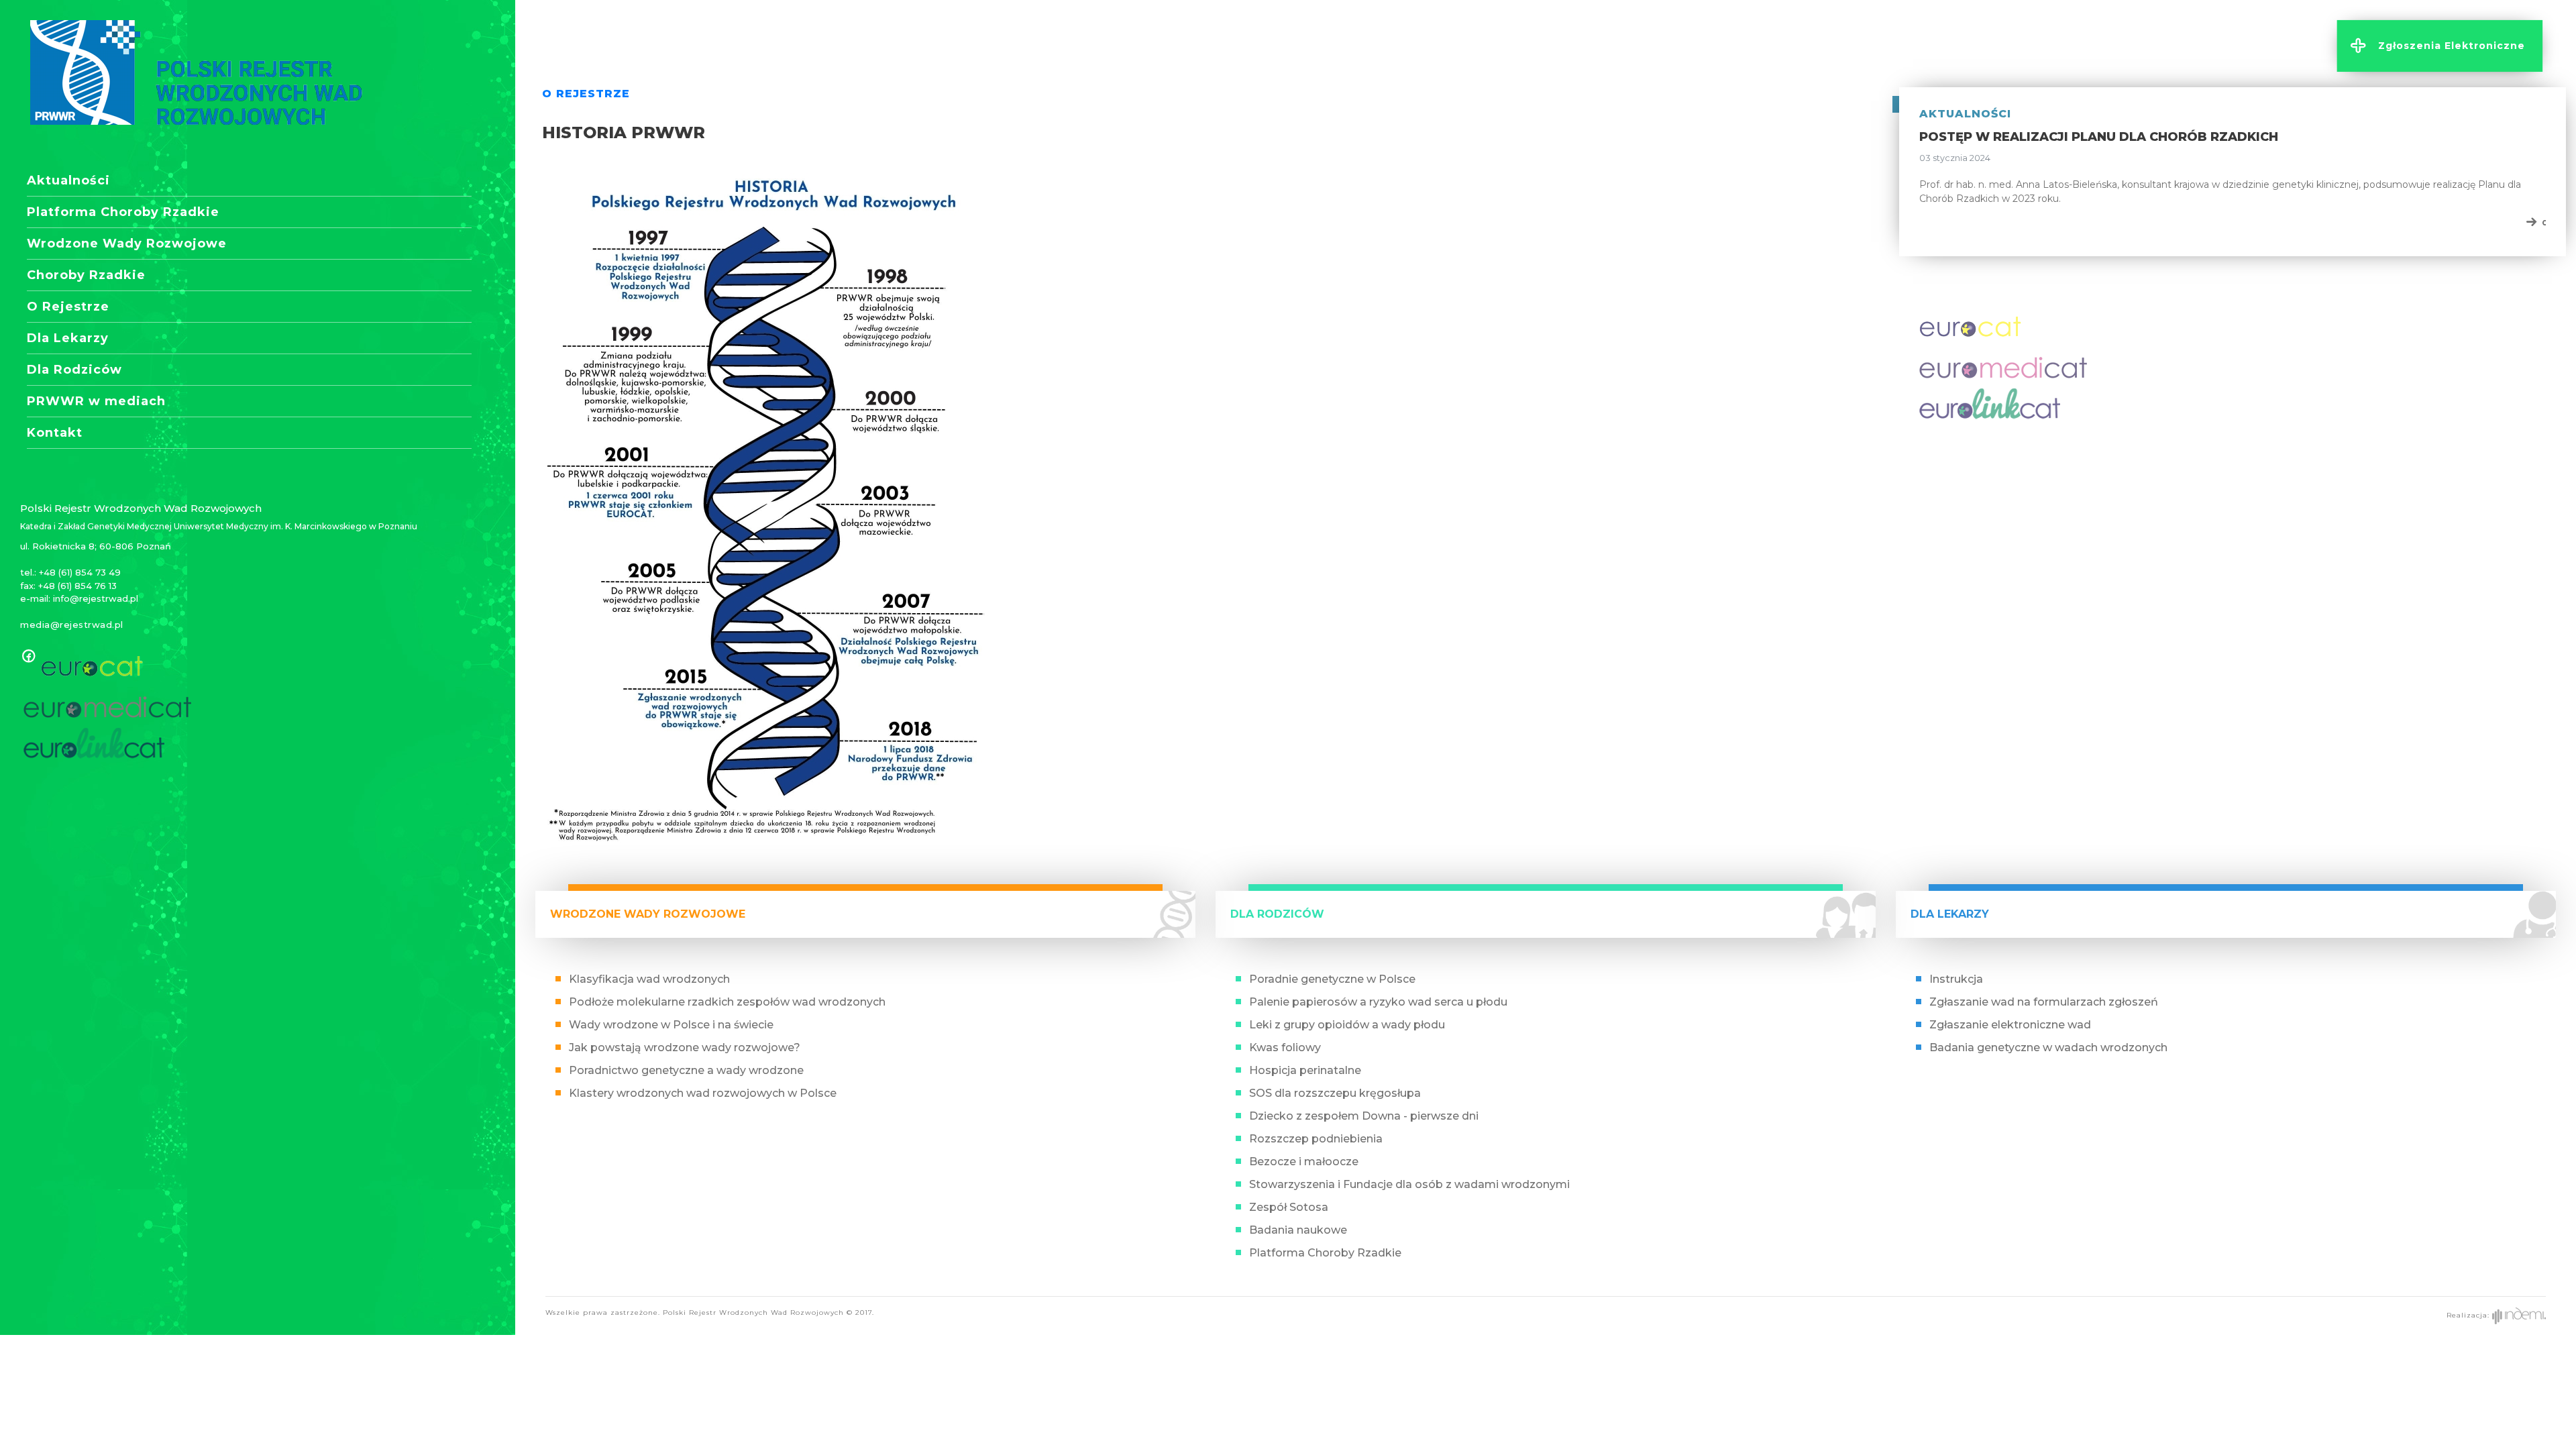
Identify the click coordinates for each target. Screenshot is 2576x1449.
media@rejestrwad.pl (72, 625)
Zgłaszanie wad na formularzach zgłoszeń (2044, 1002)
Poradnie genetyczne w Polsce (1332, 979)
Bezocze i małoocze (1304, 1162)
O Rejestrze (68, 307)
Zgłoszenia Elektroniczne (2452, 46)
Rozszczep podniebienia (1316, 1139)
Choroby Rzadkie (86, 275)
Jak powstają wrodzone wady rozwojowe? (685, 1048)
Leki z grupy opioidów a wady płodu (1347, 1025)
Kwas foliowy (1285, 1048)
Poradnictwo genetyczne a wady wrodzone (686, 1070)
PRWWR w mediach (96, 401)
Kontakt (55, 433)
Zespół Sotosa (1289, 1207)
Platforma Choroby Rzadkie (123, 212)
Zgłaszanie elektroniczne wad (2010, 1025)
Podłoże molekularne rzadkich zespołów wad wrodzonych (727, 1002)
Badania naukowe (1298, 1230)
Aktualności (68, 180)
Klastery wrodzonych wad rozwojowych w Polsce (703, 1093)
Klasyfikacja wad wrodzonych (649, 979)
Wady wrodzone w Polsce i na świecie (671, 1025)
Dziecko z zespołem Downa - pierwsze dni (1364, 1116)
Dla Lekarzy (68, 338)
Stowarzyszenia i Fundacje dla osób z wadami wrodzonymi (1409, 1184)
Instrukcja (1956, 979)
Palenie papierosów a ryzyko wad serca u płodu (1378, 1002)
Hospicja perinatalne (1305, 1070)
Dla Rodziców (74, 370)
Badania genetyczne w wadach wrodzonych (2048, 1048)
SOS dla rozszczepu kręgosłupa (1335, 1093)
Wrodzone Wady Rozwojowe (127, 244)
